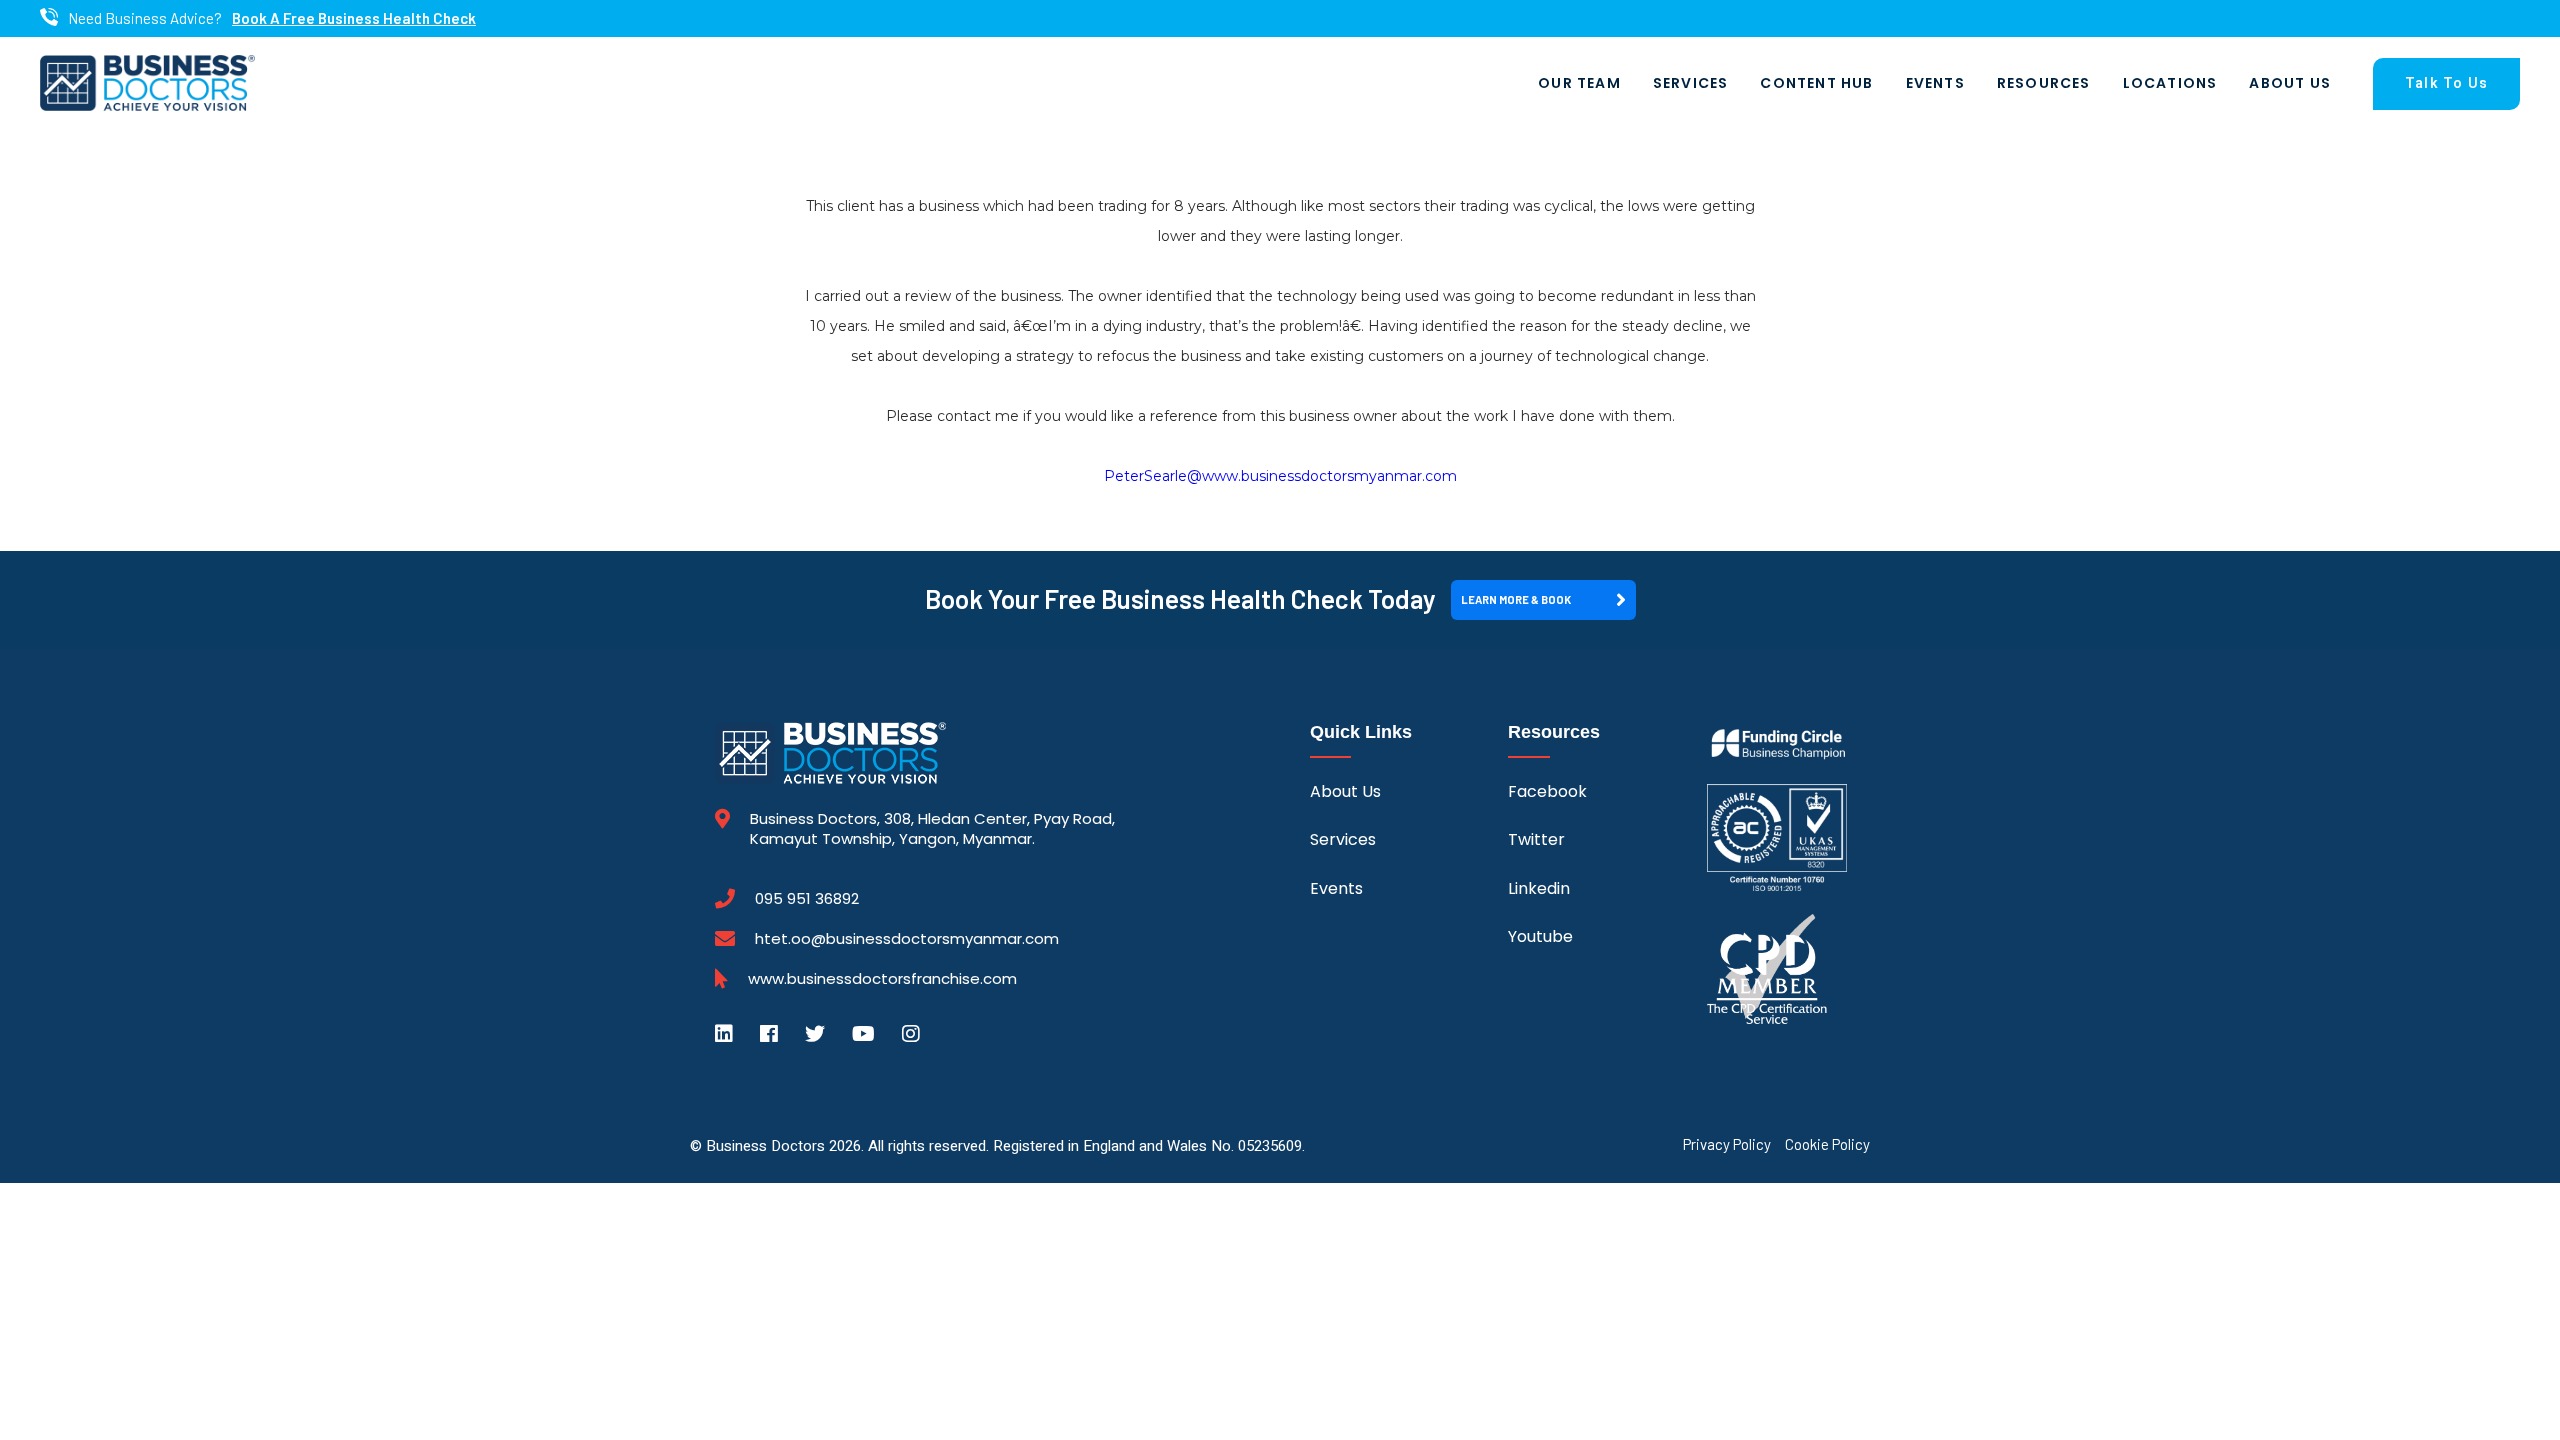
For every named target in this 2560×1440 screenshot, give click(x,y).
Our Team (1579, 83)
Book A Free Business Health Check (354, 18)
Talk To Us (2446, 83)
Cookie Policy (1827, 1144)
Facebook (1547, 791)
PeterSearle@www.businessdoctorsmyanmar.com (1280, 476)
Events (1935, 83)
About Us (2290, 83)
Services (1691, 83)
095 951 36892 (807, 899)
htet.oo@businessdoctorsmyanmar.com (907, 938)
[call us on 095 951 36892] (49, 18)
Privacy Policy (1727, 1144)
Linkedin (1539, 888)
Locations (2170, 83)
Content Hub (1816, 83)
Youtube (1540, 936)
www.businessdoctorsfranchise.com (882, 979)
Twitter (1536, 839)
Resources (2044, 83)
